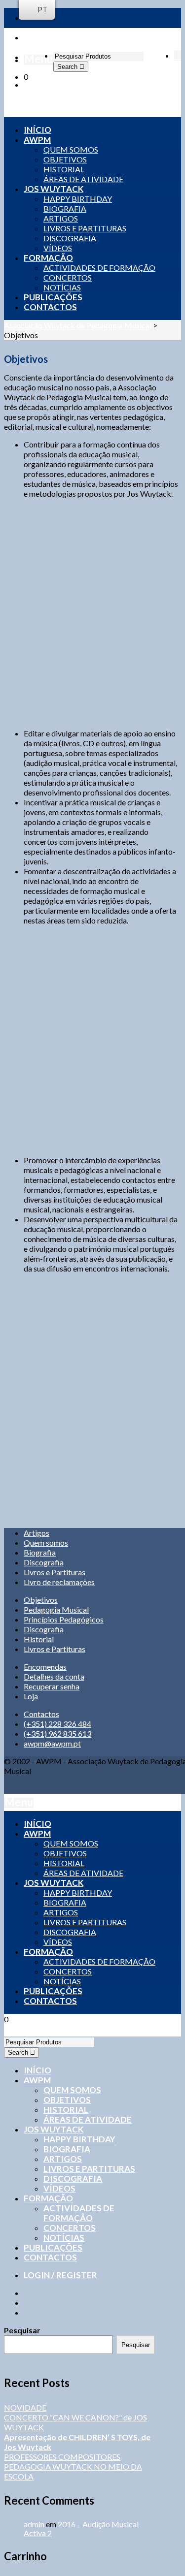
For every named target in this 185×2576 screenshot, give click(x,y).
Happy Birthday (79, 2139)
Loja (31, 1696)
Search (68, 67)
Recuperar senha (52, 1686)
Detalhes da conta (54, 1676)
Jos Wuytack (54, 2129)
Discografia (44, 1562)
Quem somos (46, 1542)
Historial (39, 1639)
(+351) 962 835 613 (57, 1733)
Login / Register (60, 2275)
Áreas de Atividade (88, 2119)
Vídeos (59, 2188)
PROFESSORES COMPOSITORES (62, 2457)
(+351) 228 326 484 (57, 1724)
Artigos (37, 1533)
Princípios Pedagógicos (64, 1619)
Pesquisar (22, 2330)
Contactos (41, 1714)
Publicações (53, 2247)
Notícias (64, 2238)
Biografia (40, 1552)
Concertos (70, 2228)
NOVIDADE (25, 2407)
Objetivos (41, 1600)
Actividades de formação (79, 2213)
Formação (48, 2198)
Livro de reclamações (59, 1582)
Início (37, 2070)
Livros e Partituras (55, 1572)
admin (34, 2524)
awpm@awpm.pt (52, 1743)
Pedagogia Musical (56, 1609)
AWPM (37, 2080)
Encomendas (45, 1667)
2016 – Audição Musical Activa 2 (81, 2528)
